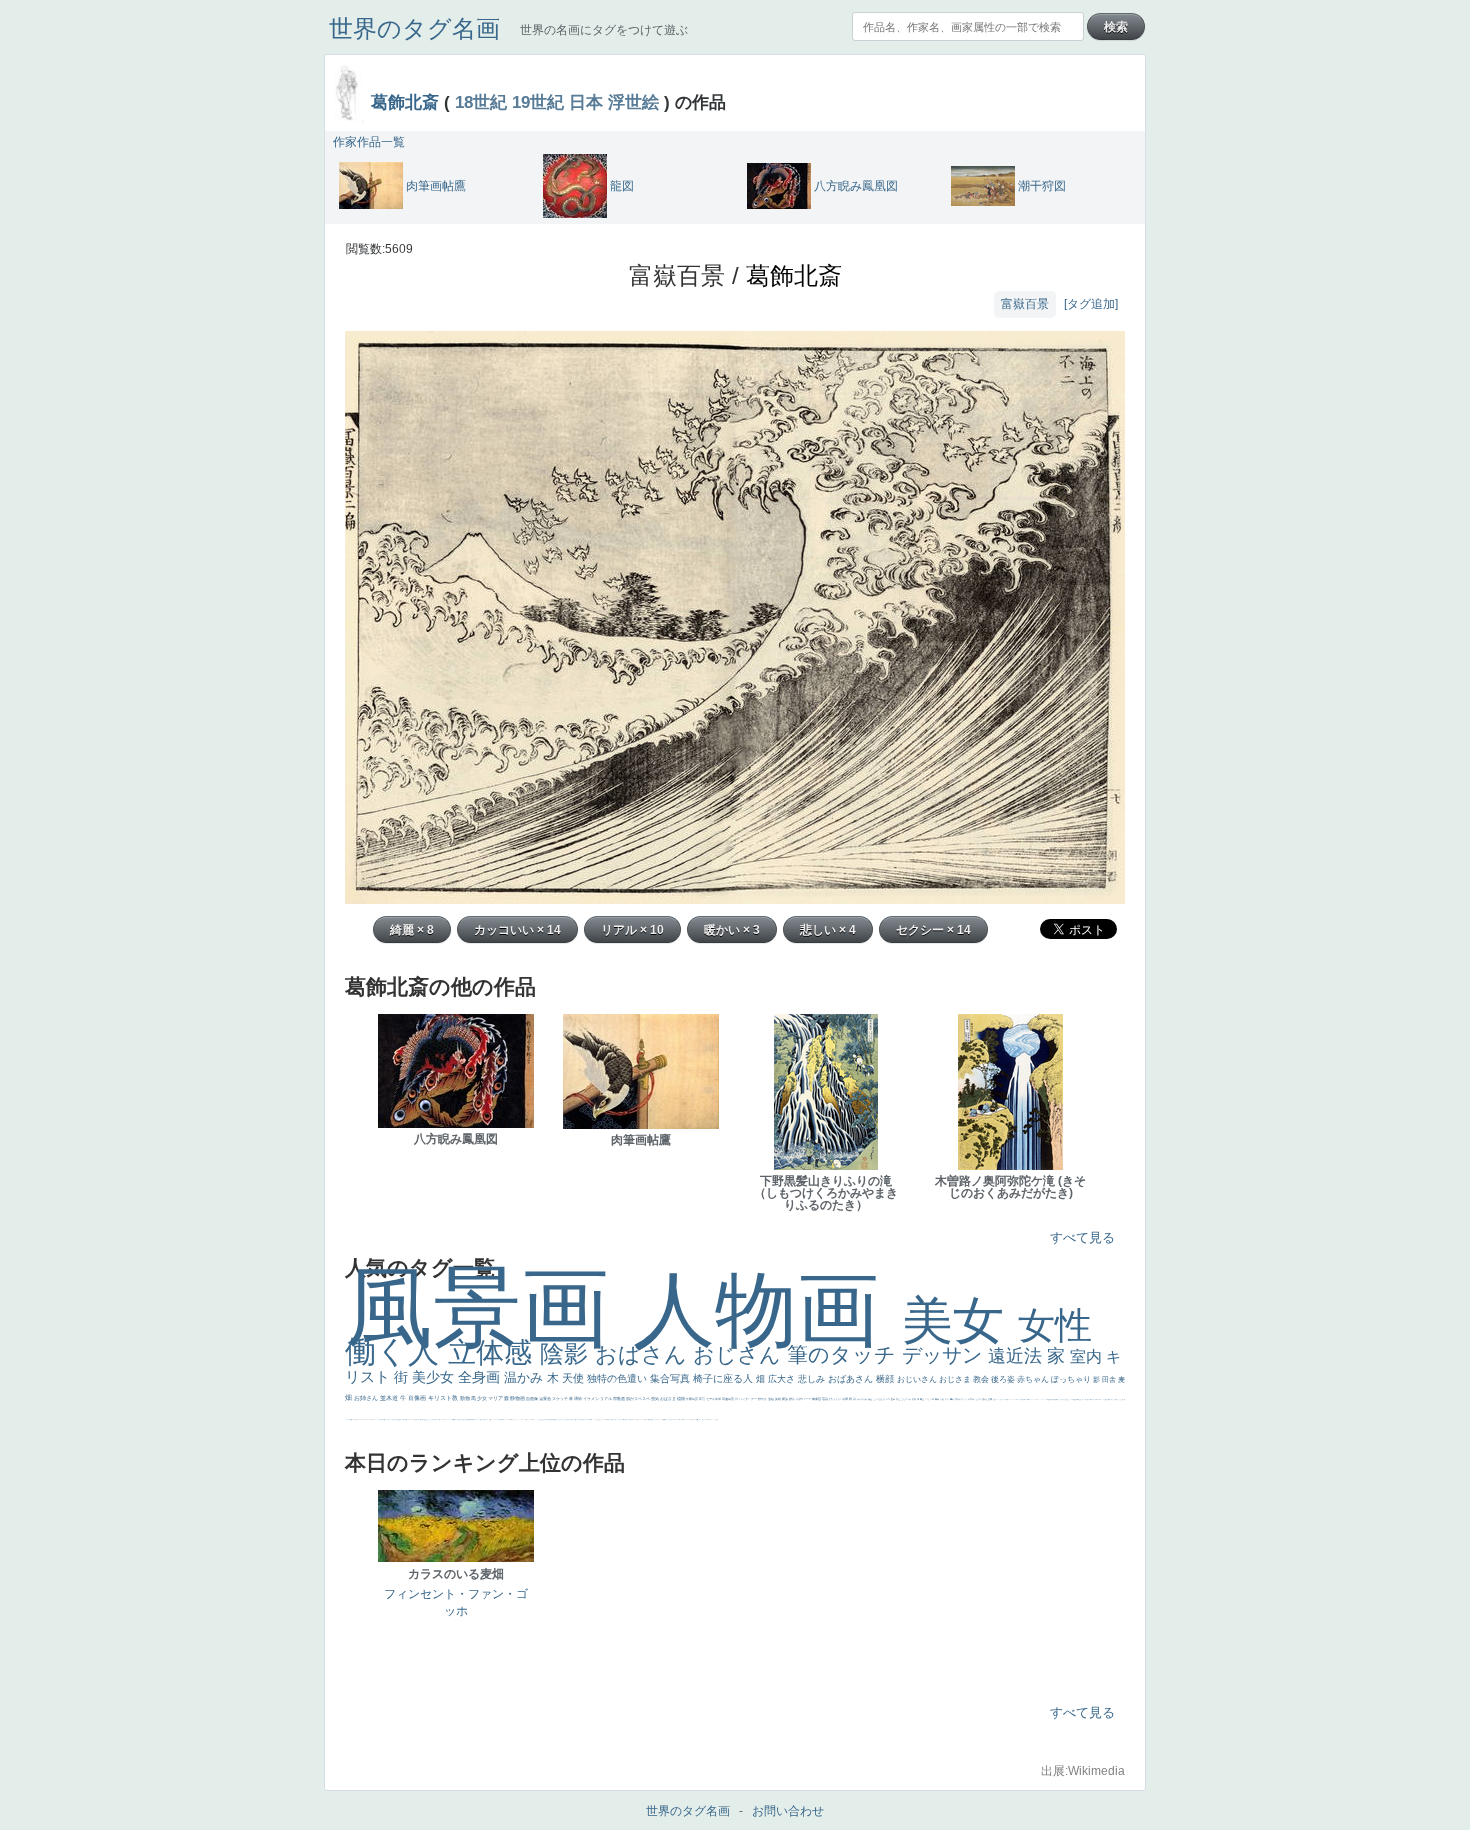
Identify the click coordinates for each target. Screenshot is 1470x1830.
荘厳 (825, 1399)
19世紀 (538, 102)
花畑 (845, 1399)
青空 (922, 1399)
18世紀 (481, 102)
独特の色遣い (618, 1378)
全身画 (481, 1377)
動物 (465, 1398)
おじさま (956, 1379)
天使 (574, 1378)
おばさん (644, 1354)
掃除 (578, 1398)
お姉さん (367, 1398)
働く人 (396, 1351)
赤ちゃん (1034, 1379)
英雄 (778, 1399)
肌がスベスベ (638, 1398)
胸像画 (817, 1399)
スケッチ (560, 1398)
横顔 (886, 1379)
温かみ (525, 1377)
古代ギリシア (961, 1399)
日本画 (971, 1399)
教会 (982, 1379)
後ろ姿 (1004, 1379)
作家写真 (692, 1399)
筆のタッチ (844, 1354)
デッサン (945, 1355)
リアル (606, 1398)
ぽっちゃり (1072, 1379)
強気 (655, 1398)
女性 (1055, 1325)
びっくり (835, 1399)
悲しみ (813, 1379)
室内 (1088, 1356)
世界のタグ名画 (414, 28)
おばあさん (852, 1379)
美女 (960, 1320)
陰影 (567, 1353)
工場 (927, 1399)
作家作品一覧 (369, 142)
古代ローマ (804, 1399)
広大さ (783, 1379)
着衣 (952, 1399)
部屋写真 (728, 1399)
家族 (785, 1399)
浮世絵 (633, 102)
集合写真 (671, 1378)
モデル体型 (714, 1399)
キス (888, 1399)
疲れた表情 (987, 1399)
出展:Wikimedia (1083, 1771)
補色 (870, 1399)
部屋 (898, 1399)
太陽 (942, 1399)
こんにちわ (906, 1399)
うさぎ (978, 1399)
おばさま (668, 1398)
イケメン (591, 1398)
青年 (937, 1399)
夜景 (702, 1399)
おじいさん (918, 1379)
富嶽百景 (1025, 304)
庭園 (893, 1399)
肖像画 (418, 1398)
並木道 (390, 1398)
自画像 (532, 1398)
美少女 (435, 1377)
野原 (792, 1399)
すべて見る (1082, 1237)
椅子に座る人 (724, 1378)
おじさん (740, 1354)
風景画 (489, 1307)
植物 (681, 1398)
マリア (496, 1398)
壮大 (947, 1399)
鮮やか (763, 1399)
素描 (914, 1399)
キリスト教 (444, 1398)
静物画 (518, 1398)
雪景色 (545, 1398)
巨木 (932, 1399)
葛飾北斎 (405, 102)
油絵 (771, 1399)
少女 (482, 1398)
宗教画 (619, 1398)
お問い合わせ (788, 1811)
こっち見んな (879, 1399)
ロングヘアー (748, 1399)
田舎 (1110, 1379)
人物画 (767, 1309)
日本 (586, 102)
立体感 (494, 1352)
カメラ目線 (862, 1399)
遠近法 (1017, 1356)
